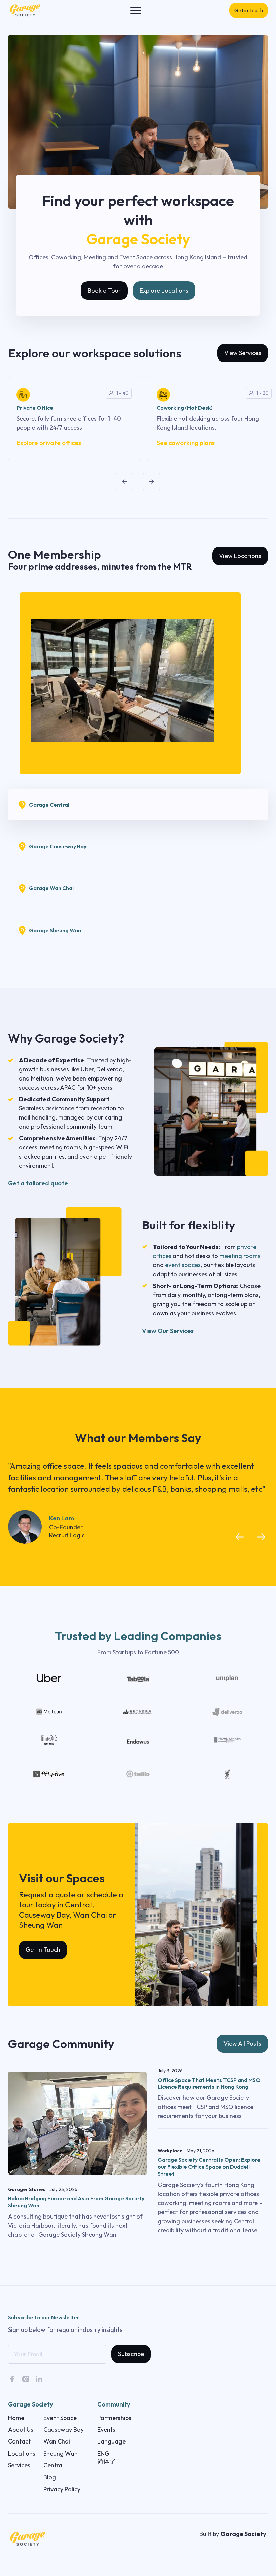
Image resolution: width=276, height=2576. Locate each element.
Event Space (60, 2418)
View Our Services (168, 1331)
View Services (243, 353)
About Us (21, 2430)
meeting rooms (240, 1256)
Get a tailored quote (38, 1183)
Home (16, 2418)
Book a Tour (104, 290)
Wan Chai (57, 2441)
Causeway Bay (64, 2430)
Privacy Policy (62, 2489)
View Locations (240, 556)
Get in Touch (249, 10)
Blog (50, 2477)
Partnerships (114, 2418)
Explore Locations (164, 290)
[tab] (138, 805)
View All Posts (242, 2043)
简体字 (106, 2461)
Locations (22, 2453)
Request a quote (47, 1895)
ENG (103, 2453)
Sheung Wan (61, 2453)
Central (54, 2465)
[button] (136, 10)
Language (111, 2441)
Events (106, 2430)
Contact (19, 2441)
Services (19, 2465)
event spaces (183, 1265)
